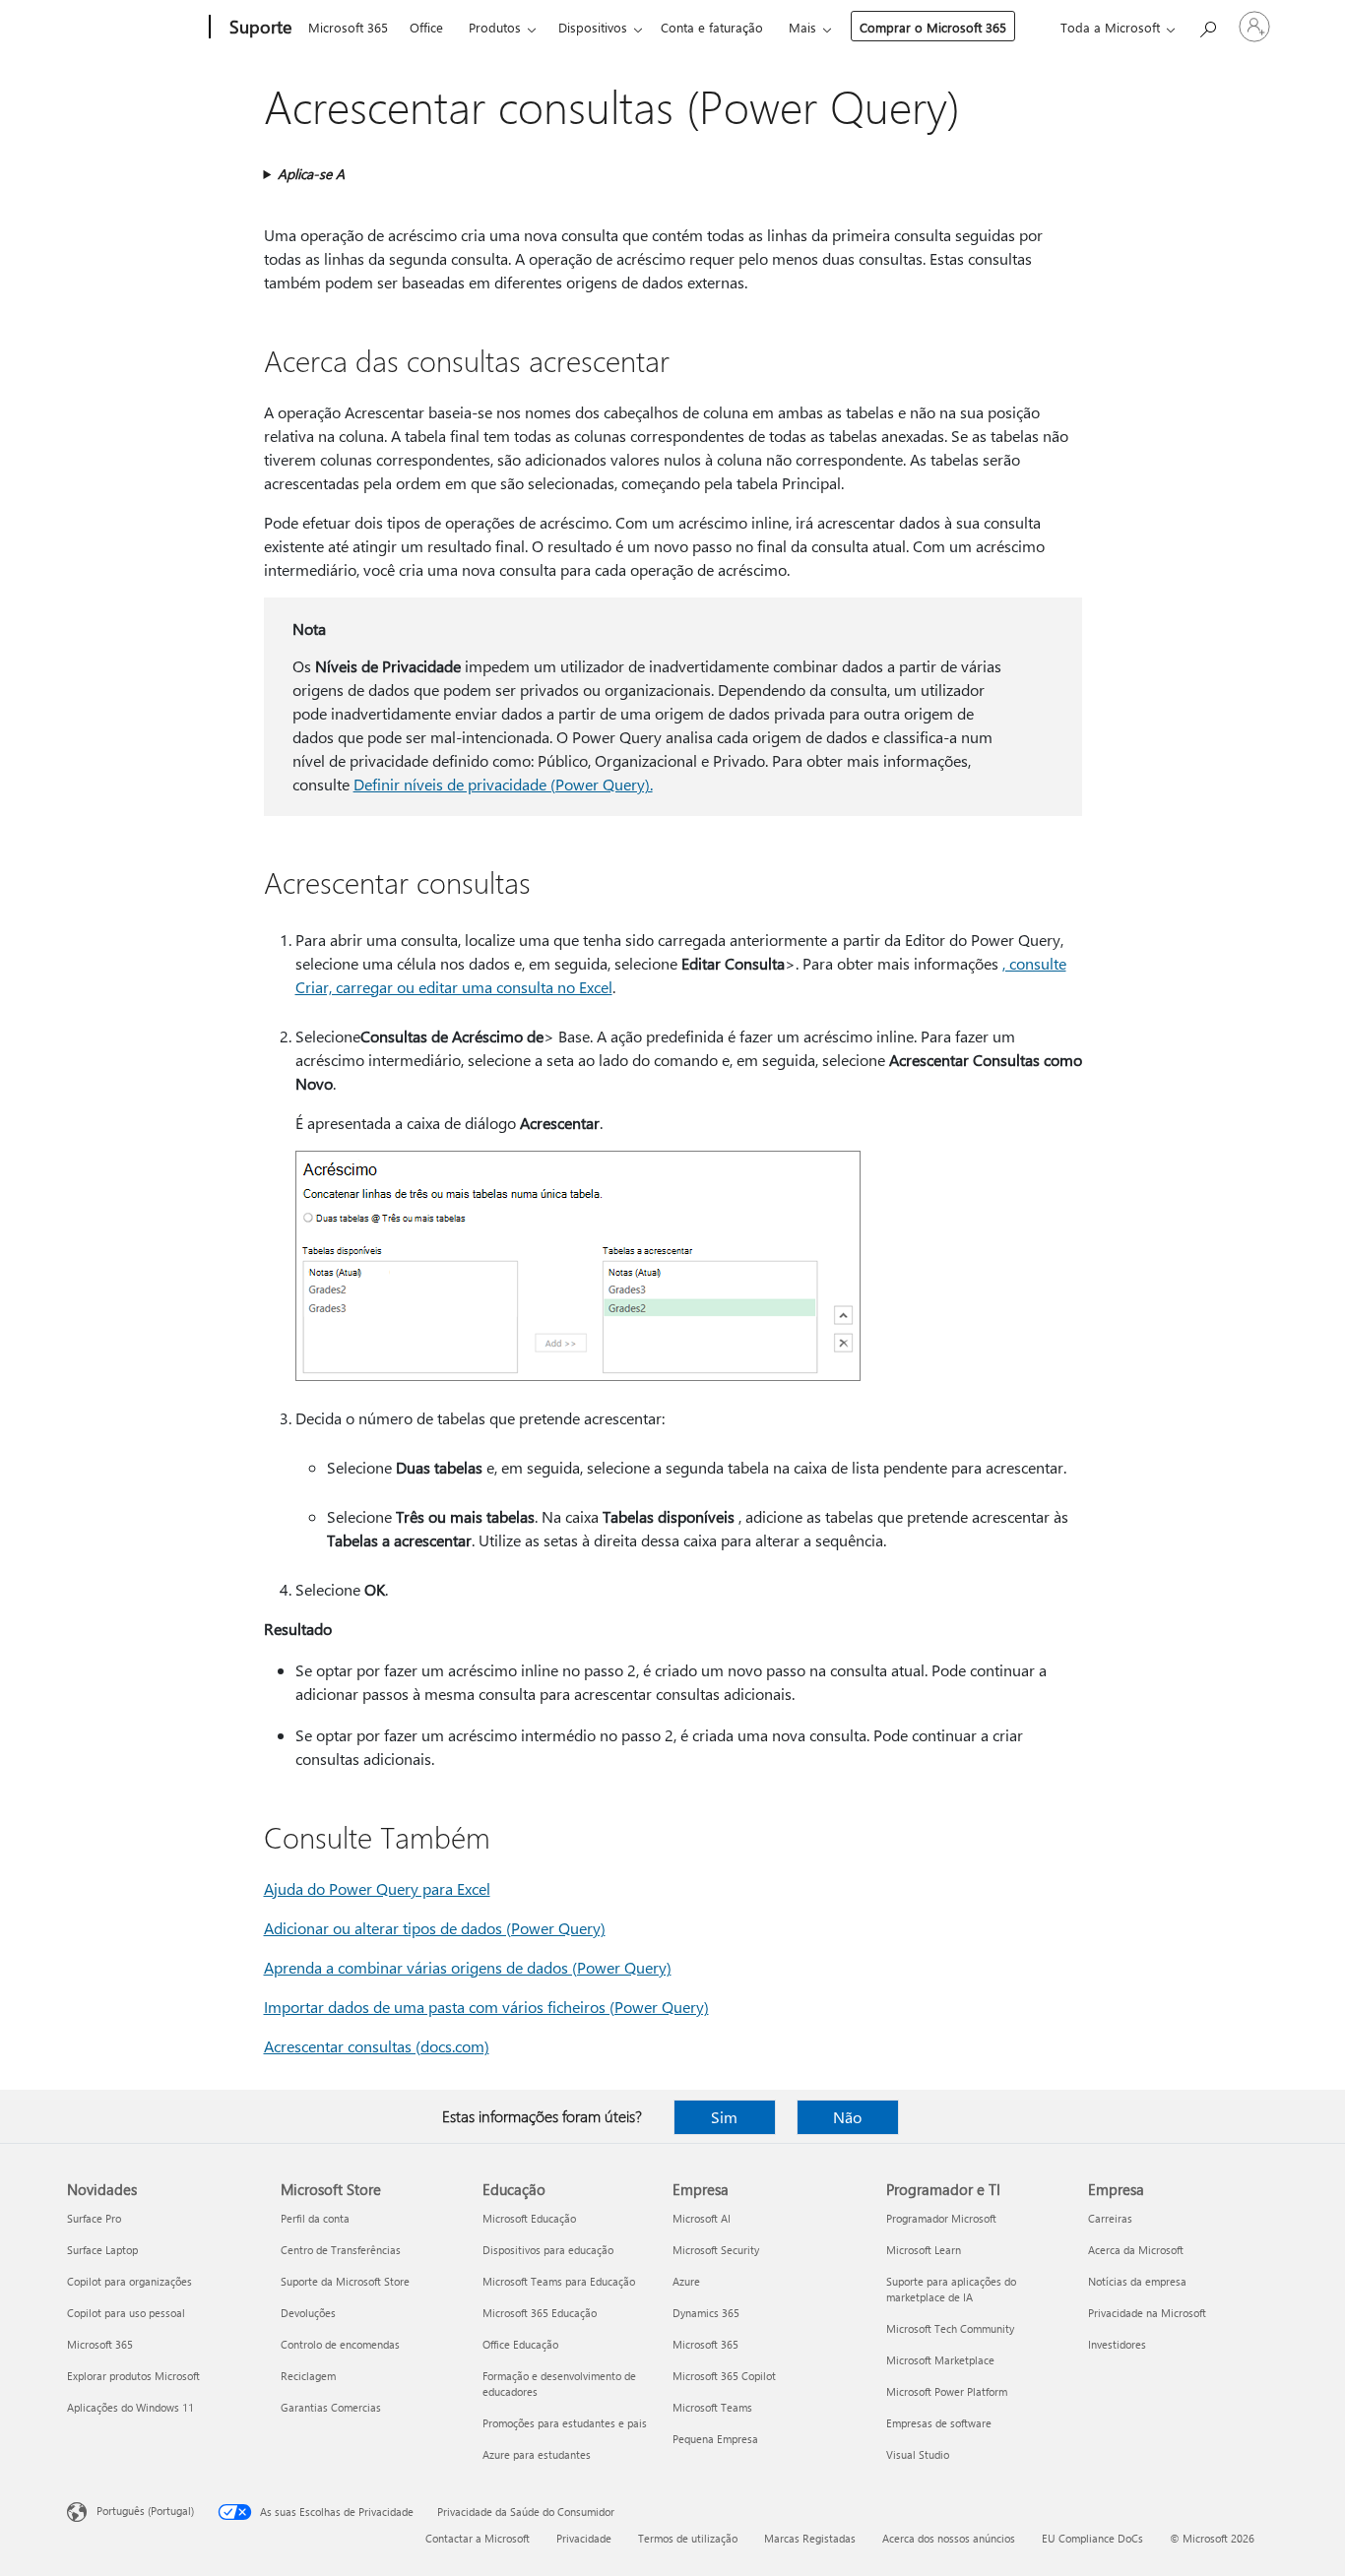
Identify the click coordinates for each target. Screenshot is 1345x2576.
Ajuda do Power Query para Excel (377, 1888)
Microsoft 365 (348, 27)
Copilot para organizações (129, 2281)
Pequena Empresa (715, 2439)
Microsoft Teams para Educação (559, 2281)
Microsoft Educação (529, 2218)
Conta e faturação (712, 27)
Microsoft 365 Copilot (724, 2376)
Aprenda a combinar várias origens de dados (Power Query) (468, 1967)
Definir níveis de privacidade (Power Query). (503, 784)
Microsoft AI (702, 2218)
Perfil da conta (315, 2218)
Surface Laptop (102, 2250)
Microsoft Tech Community (950, 2328)
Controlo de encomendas (340, 2344)
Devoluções (308, 2313)
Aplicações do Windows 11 (130, 2407)
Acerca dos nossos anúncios (949, 2538)
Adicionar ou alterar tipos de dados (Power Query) (435, 1928)
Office (426, 27)
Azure (686, 2281)
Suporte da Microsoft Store (345, 2281)
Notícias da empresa (1137, 2281)
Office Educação (520, 2344)
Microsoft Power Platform (947, 2391)
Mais (802, 27)
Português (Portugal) (145, 2511)
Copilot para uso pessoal (126, 2313)
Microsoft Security (716, 2250)
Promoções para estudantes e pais (565, 2423)
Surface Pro (94, 2218)
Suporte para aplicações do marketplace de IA (951, 2289)
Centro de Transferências (341, 2250)
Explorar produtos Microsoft (133, 2376)
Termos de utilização (688, 2538)
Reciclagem (308, 2376)
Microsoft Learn (924, 2250)
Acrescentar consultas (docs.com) (377, 2046)
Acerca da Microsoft (1136, 2250)
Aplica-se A (311, 174)
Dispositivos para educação (548, 2250)
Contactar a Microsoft (478, 2538)
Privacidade (584, 2538)
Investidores (1117, 2344)
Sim (724, 2117)
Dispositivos (593, 27)
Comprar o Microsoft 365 (933, 27)
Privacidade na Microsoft (1147, 2313)
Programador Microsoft (941, 2218)
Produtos (495, 27)
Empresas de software (939, 2423)
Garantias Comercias (331, 2407)
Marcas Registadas (810, 2538)
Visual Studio (918, 2454)
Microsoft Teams (712, 2407)
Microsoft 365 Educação (540, 2313)
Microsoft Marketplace (940, 2360)
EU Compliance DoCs (1092, 2538)
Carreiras (1110, 2218)
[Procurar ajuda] (1207, 25)
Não (847, 2117)
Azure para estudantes (537, 2454)
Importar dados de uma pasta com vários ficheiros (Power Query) (486, 2007)
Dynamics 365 (706, 2313)
